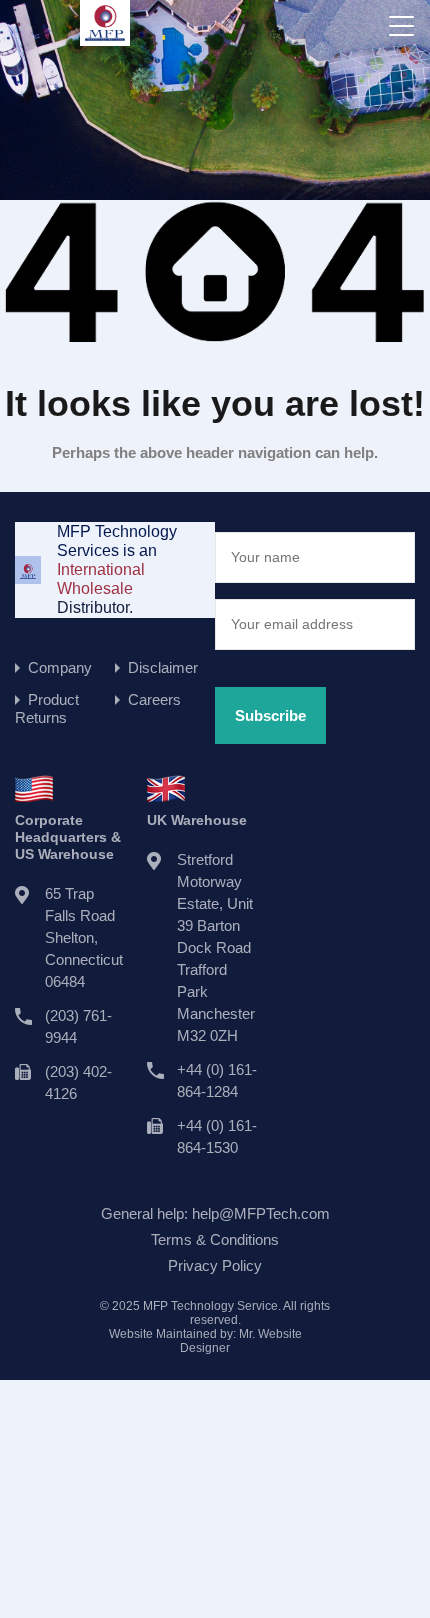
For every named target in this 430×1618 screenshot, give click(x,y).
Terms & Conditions (215, 1239)
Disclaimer (163, 667)
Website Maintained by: (205, 1341)
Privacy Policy (215, 1265)
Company (60, 667)
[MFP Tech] (105, 36)
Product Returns (47, 708)
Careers (154, 699)
